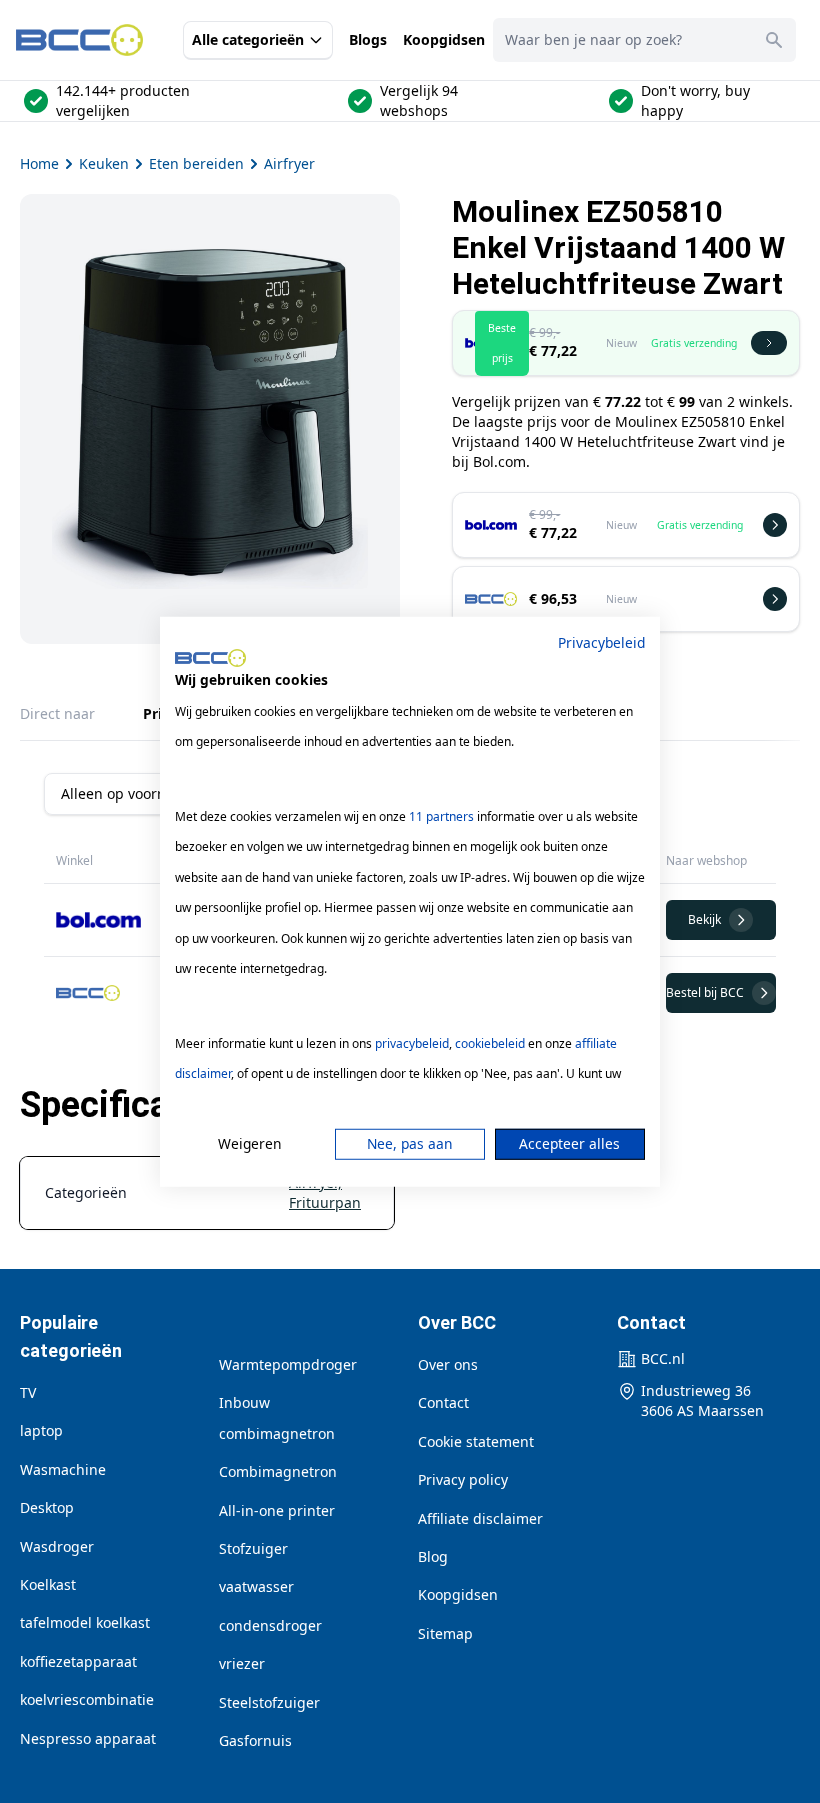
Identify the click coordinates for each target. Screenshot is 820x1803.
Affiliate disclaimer (480, 1518)
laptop (41, 1430)
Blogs (368, 39)
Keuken (104, 163)
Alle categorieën (248, 39)
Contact (443, 1402)
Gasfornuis (255, 1740)
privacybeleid (412, 1043)
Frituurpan (325, 1202)
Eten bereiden (196, 163)
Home (39, 163)
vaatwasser (256, 1586)
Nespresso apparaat (88, 1738)
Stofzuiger (253, 1548)
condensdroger (270, 1625)
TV (28, 1392)
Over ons (448, 1364)
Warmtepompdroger (288, 1364)
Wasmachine (63, 1469)
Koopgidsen (444, 39)
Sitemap (445, 1633)
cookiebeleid (490, 1043)
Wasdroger (57, 1546)
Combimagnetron (278, 1471)
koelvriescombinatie (87, 1699)
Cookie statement (476, 1441)
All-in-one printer (277, 1510)
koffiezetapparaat (78, 1661)
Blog (433, 1556)
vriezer (242, 1663)
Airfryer (289, 163)
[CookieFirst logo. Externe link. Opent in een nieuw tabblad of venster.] (210, 658)
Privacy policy (463, 1479)
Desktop (47, 1507)
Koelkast (48, 1584)
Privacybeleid (601, 641)
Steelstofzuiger (269, 1702)
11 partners (441, 816)
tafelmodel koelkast (85, 1622)
